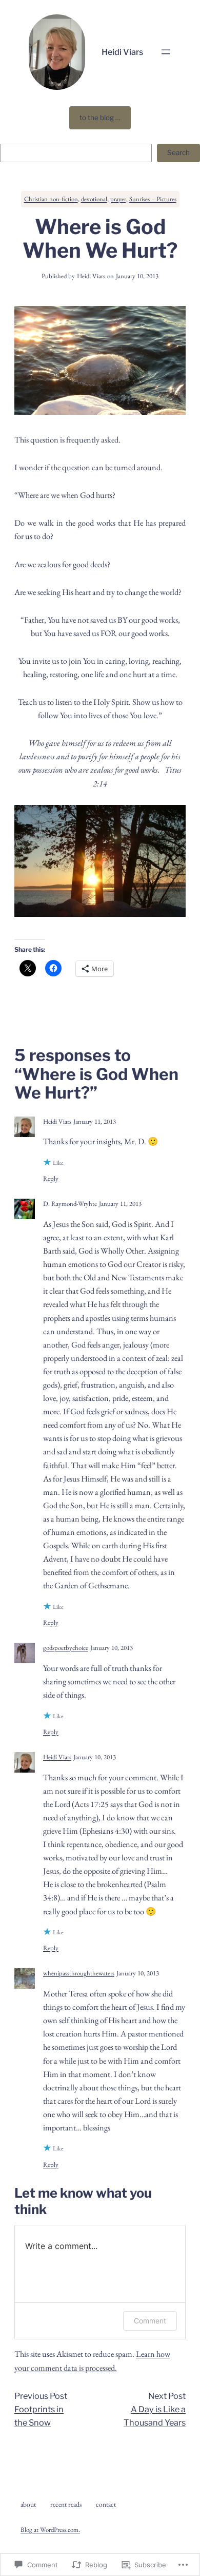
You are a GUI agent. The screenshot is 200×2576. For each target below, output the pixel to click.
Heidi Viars (122, 52)
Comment (150, 2321)
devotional (94, 199)
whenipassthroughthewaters (79, 1973)
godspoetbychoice (66, 1648)
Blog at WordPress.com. (50, 2530)
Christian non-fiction (51, 199)
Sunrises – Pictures (153, 199)
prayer (118, 199)
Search (178, 152)
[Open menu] (166, 52)
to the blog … (100, 118)
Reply (51, 1178)
